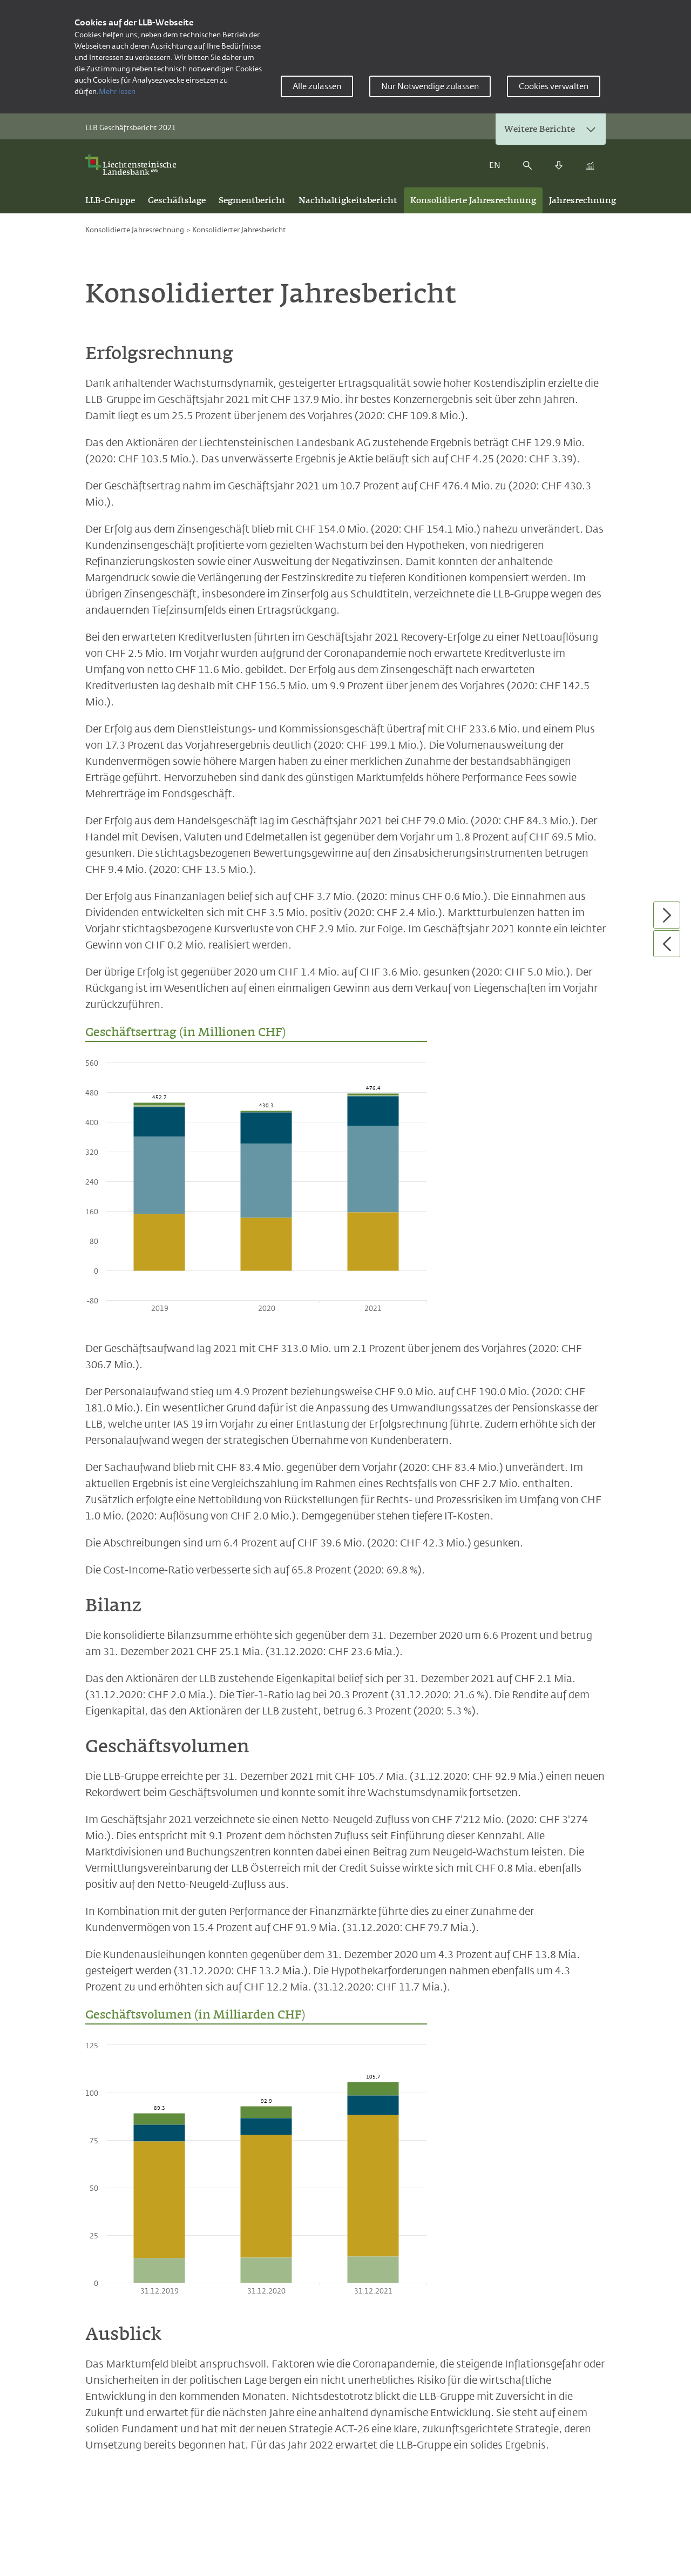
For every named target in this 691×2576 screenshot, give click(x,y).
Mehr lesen (117, 91)
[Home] (134, 165)
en (495, 165)
